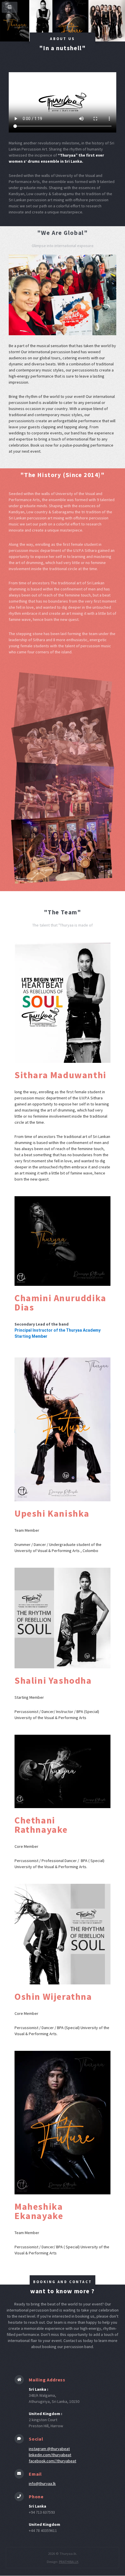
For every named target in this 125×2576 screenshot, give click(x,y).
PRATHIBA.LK (69, 2562)
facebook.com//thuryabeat (52, 2461)
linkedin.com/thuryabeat (50, 2455)
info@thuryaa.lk (42, 2483)
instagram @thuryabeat (49, 2449)
